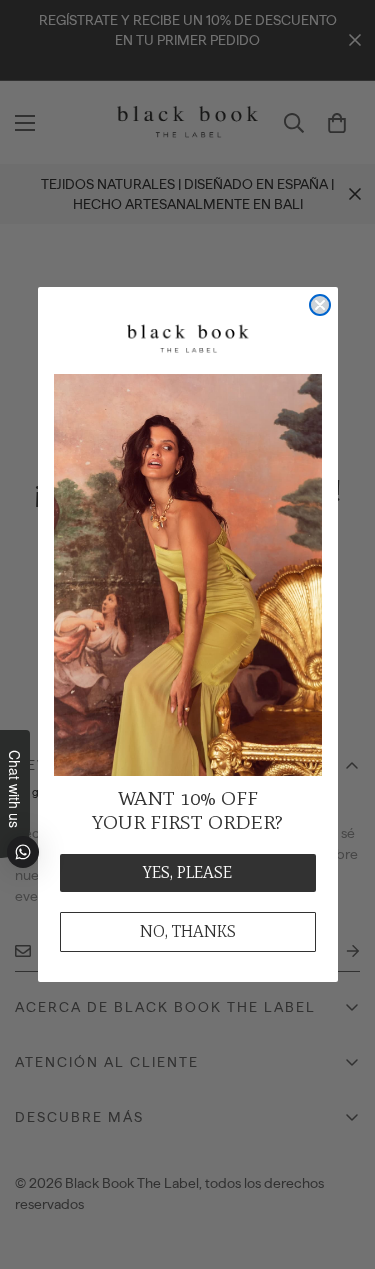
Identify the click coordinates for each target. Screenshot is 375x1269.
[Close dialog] (320, 305)
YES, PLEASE (187, 872)
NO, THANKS (188, 931)
